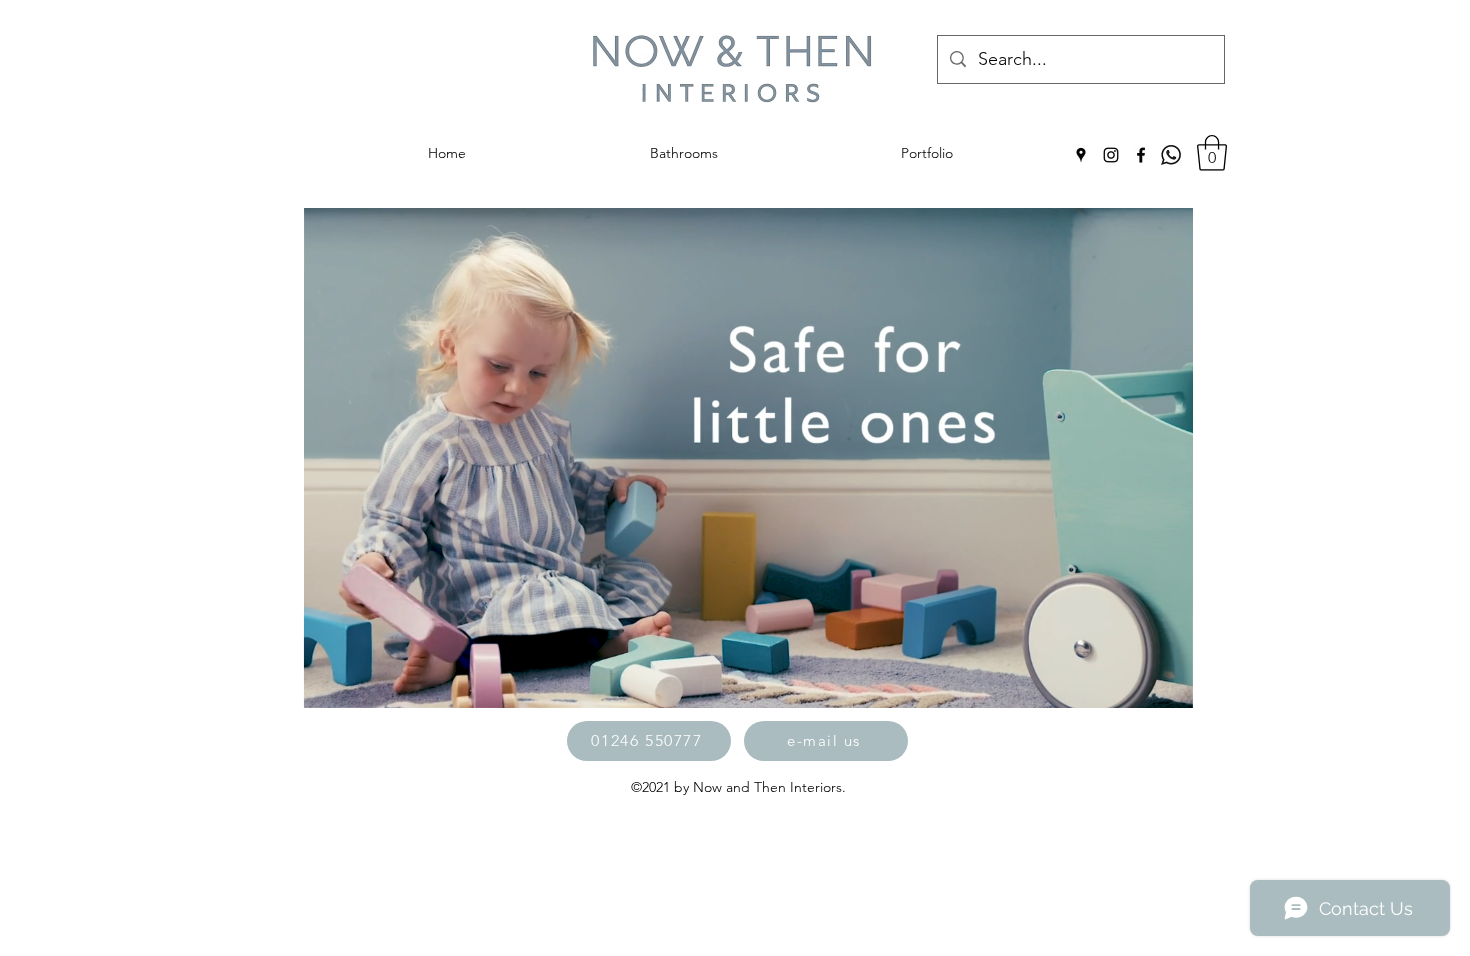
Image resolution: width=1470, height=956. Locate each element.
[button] (1212, 153)
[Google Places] (1081, 155)
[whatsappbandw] (1171, 155)
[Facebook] (1141, 155)
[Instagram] (1111, 155)
